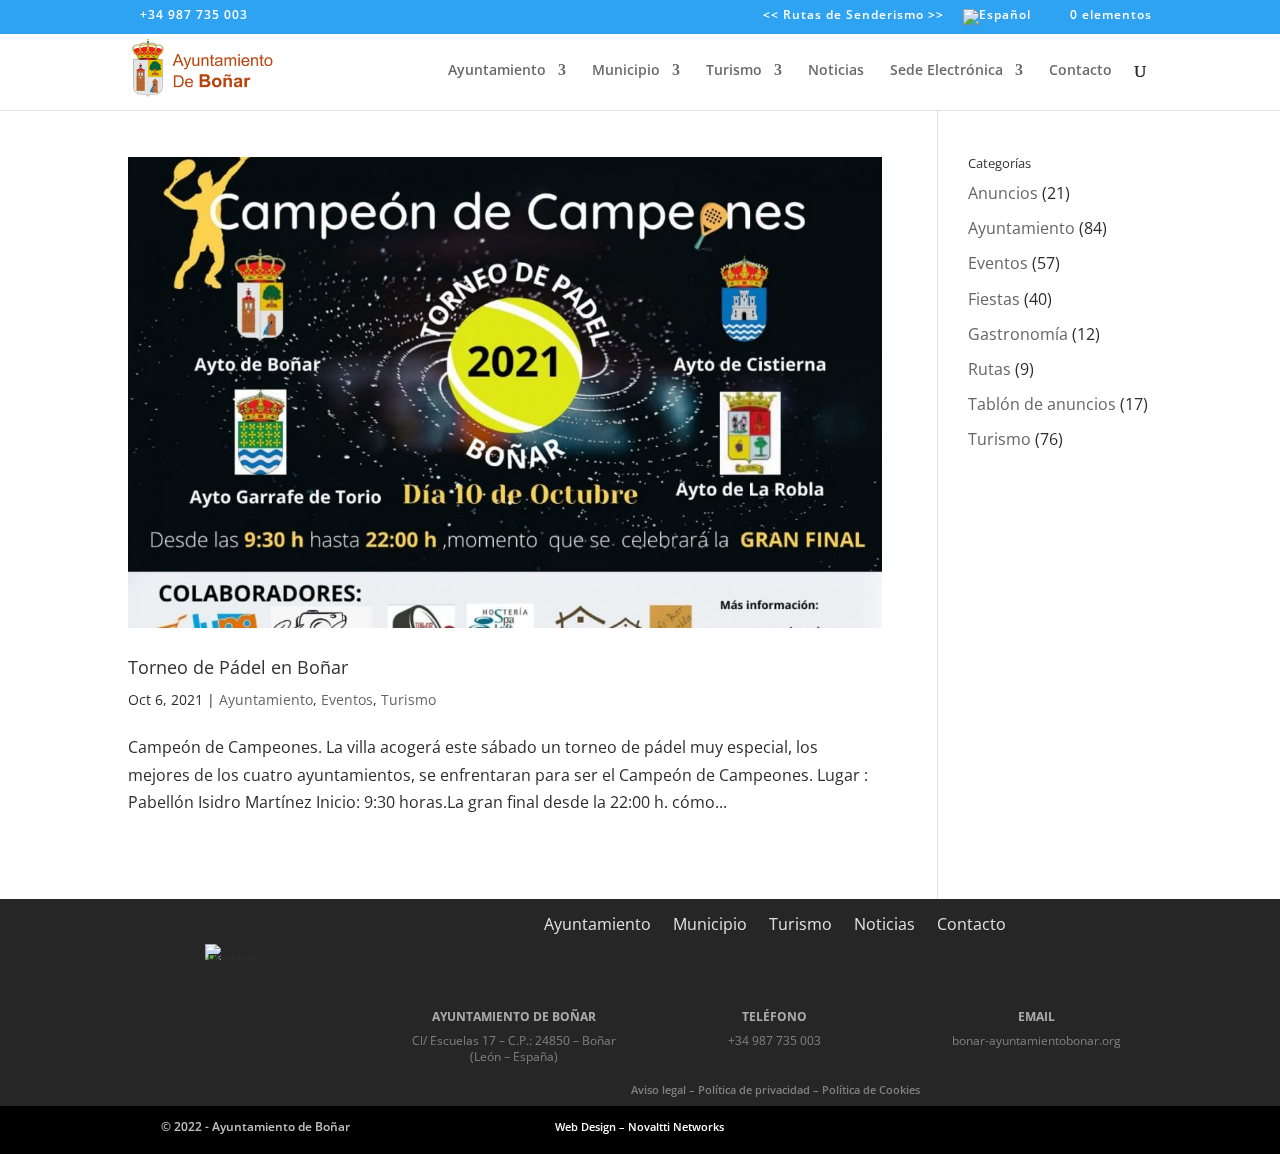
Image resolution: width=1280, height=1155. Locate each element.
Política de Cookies (871, 1089)
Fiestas (994, 299)
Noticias (836, 71)
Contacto (1080, 71)
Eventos (347, 699)
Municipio (626, 71)
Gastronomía (1018, 334)
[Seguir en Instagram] (1048, 1126)
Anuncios (1003, 193)
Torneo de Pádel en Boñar (238, 667)
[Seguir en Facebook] (1000, 1126)
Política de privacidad (754, 1089)
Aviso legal (658, 1089)
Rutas (989, 369)
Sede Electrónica (946, 71)
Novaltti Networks (676, 1126)
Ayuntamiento (497, 71)
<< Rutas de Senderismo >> (853, 16)
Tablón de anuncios (1042, 404)
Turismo (734, 71)
